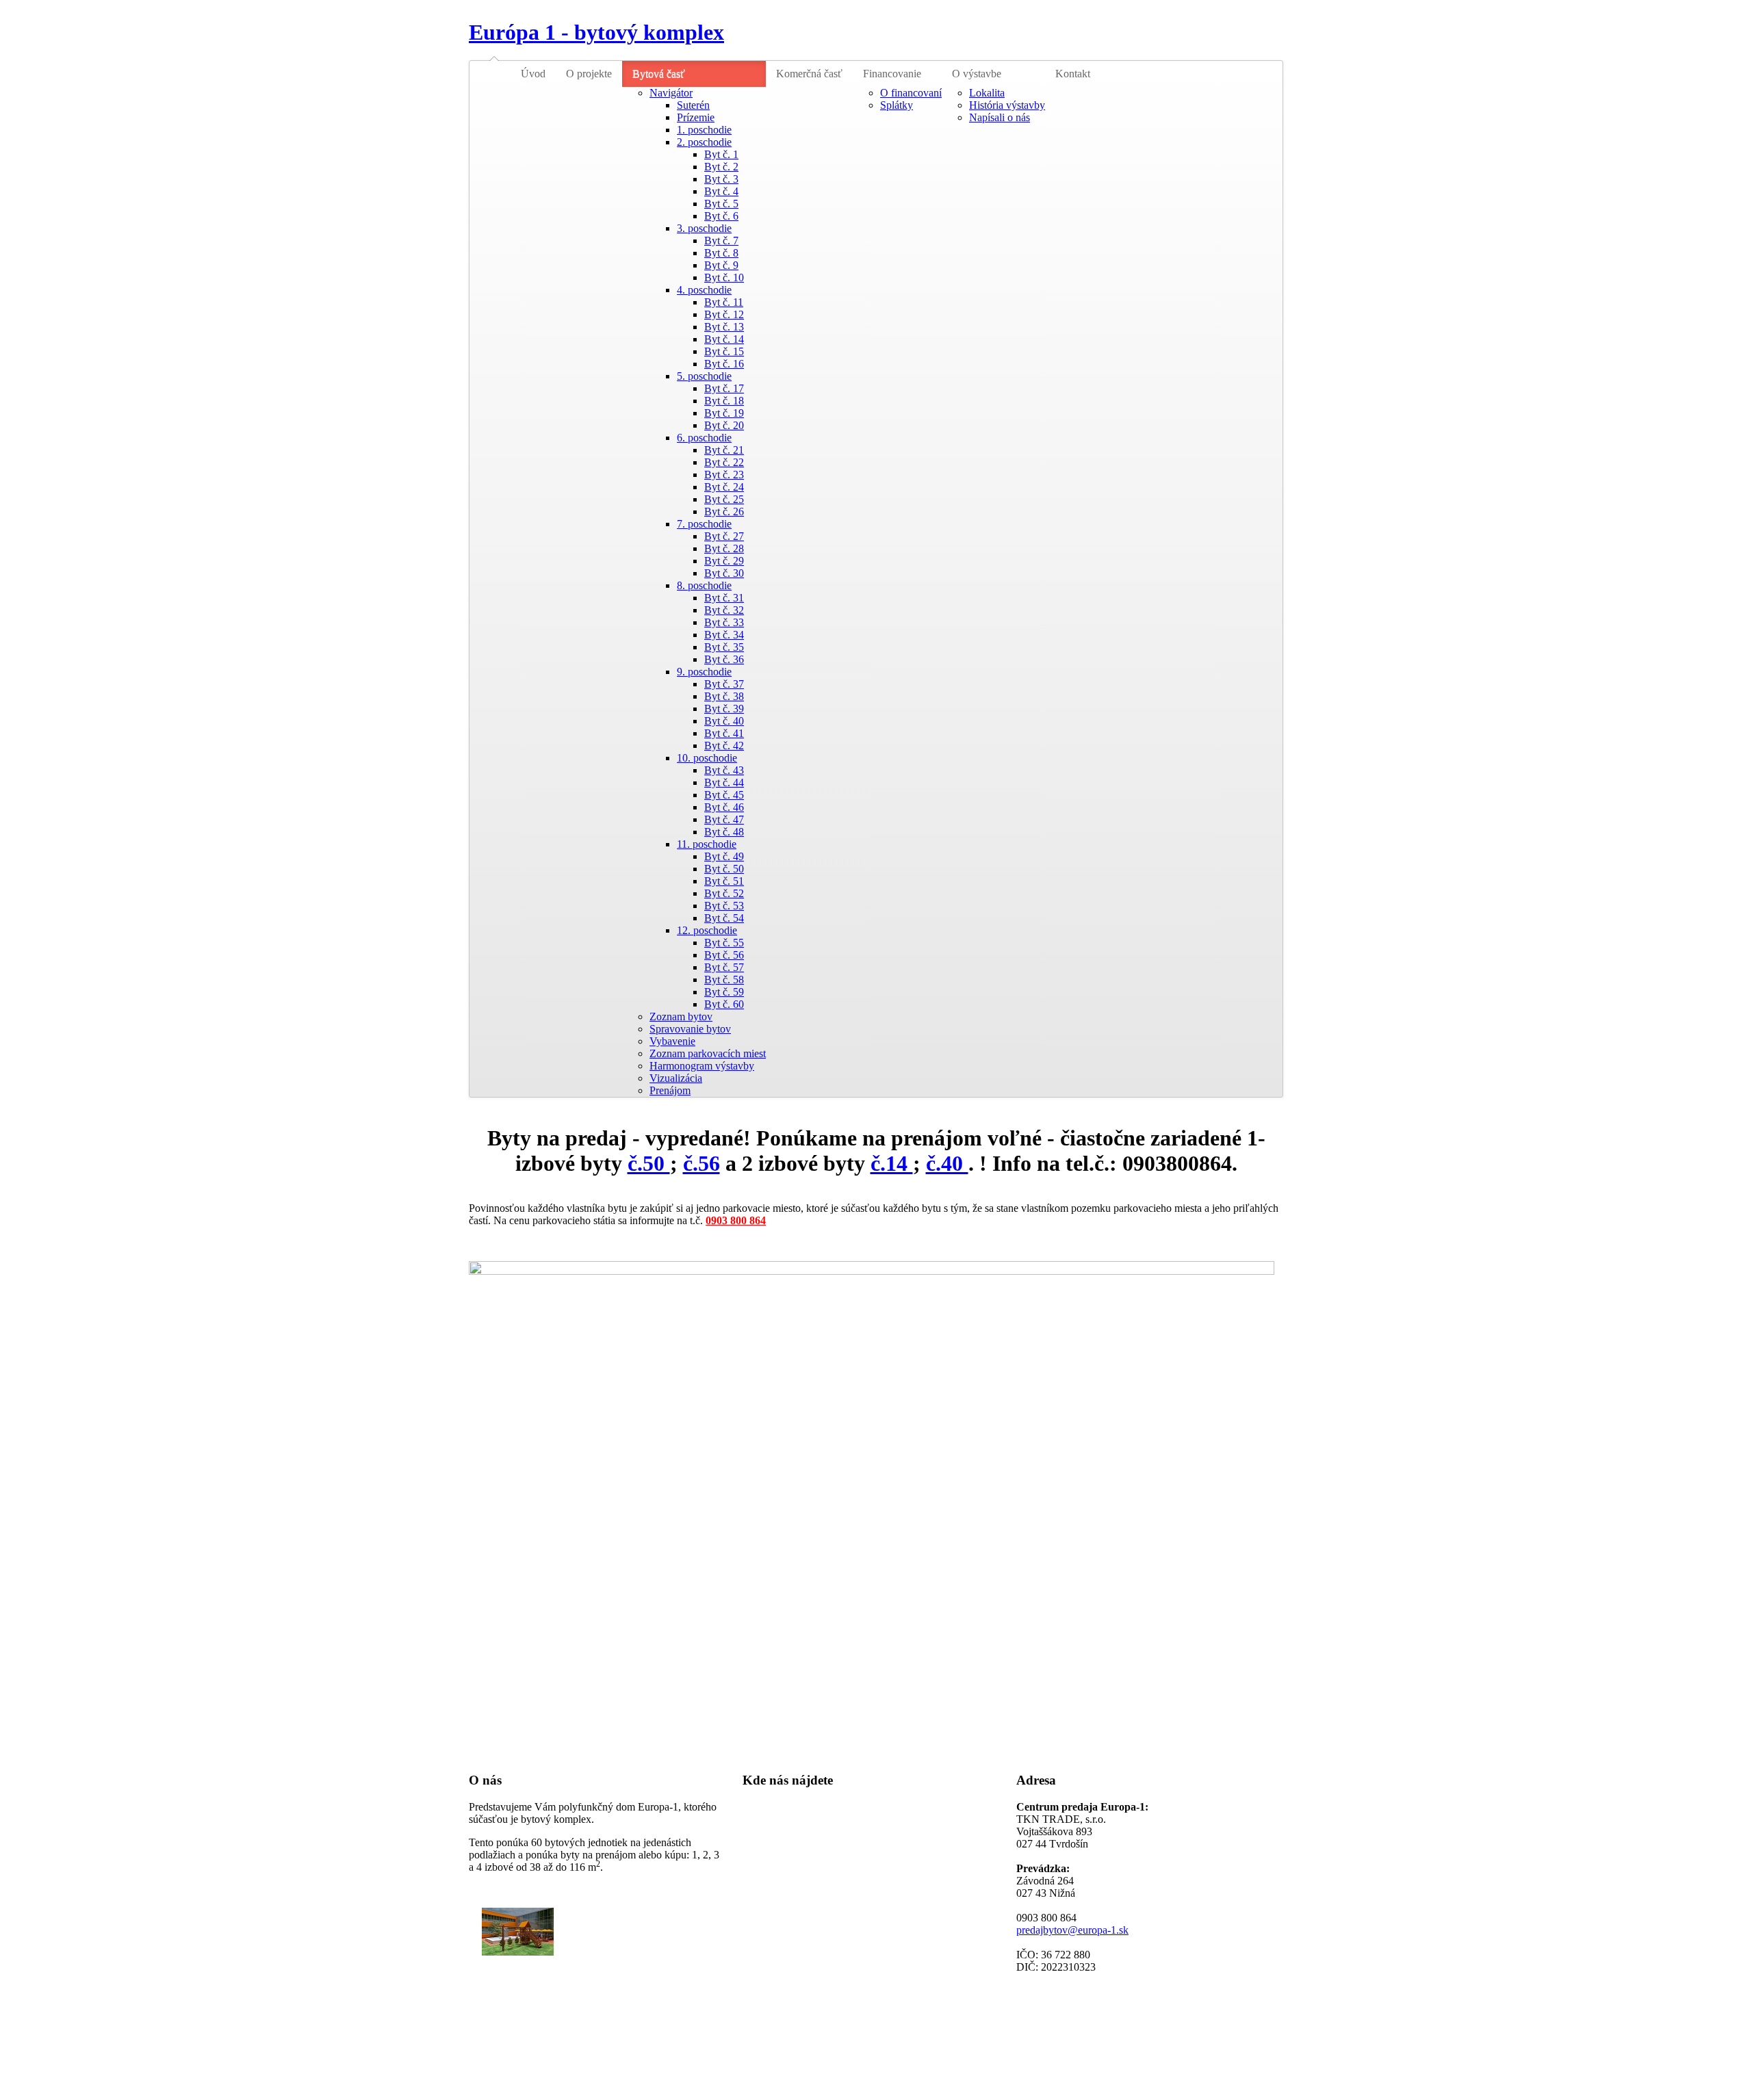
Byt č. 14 (724, 339)
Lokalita (987, 93)
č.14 (892, 1163)
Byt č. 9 (721, 265)
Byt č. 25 (724, 499)
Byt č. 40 (724, 721)
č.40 (947, 1163)
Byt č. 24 (724, 487)
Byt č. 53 (724, 906)
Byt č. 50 (724, 869)
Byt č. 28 (724, 548)
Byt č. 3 (721, 179)
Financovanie (892, 74)
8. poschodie (704, 585)
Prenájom (670, 1090)
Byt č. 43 (724, 770)
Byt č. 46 (724, 807)
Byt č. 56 (724, 955)
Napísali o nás (1000, 117)
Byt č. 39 (724, 709)
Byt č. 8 (721, 253)
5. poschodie (704, 376)
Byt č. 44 (724, 782)
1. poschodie (704, 130)
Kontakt (1073, 74)
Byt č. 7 (721, 241)
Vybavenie (672, 1041)
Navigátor (671, 93)
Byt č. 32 (724, 610)
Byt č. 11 (724, 302)
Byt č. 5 (721, 204)
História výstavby (1007, 105)
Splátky (897, 105)
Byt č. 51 (724, 881)
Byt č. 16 (724, 364)
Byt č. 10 (724, 277)
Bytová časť (659, 74)
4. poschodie (704, 290)
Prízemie (696, 117)
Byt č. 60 (724, 1004)
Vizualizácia (676, 1078)
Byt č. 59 (724, 992)
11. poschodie (707, 844)
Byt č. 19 (724, 413)
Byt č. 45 (724, 795)
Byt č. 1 (721, 154)
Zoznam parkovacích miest (708, 1053)
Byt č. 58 (724, 980)
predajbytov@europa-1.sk (1072, 1930)
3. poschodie (704, 228)
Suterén (693, 105)
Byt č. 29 (724, 561)
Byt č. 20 (724, 425)
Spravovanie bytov (690, 1029)
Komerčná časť (809, 74)
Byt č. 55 (724, 943)
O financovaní (911, 93)
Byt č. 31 (724, 598)
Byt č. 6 (721, 216)
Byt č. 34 (724, 635)
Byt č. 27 (724, 536)
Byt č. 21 (724, 450)
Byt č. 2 (721, 167)
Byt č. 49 (724, 856)
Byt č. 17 (724, 388)
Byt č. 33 (724, 622)
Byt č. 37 (724, 684)
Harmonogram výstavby (702, 1066)
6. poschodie (704, 438)
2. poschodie (704, 142)
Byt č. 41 (724, 733)
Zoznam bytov (681, 1016)
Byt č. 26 (724, 511)
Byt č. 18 (724, 401)
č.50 (649, 1163)
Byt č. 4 (721, 191)
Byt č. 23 (724, 475)
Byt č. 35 (724, 647)
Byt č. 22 (724, 462)
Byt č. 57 (724, 967)
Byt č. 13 (724, 327)
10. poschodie (707, 758)
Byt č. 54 (724, 918)
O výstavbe (977, 74)
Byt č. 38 (724, 696)
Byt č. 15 (724, 351)
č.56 (701, 1163)
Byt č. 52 (724, 893)
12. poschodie (707, 930)
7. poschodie (704, 524)
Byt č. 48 (724, 832)
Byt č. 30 (724, 573)
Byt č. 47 (724, 819)
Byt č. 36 (724, 659)
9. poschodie (704, 672)
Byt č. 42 (724, 746)
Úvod (533, 74)
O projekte (589, 74)
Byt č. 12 (724, 314)
